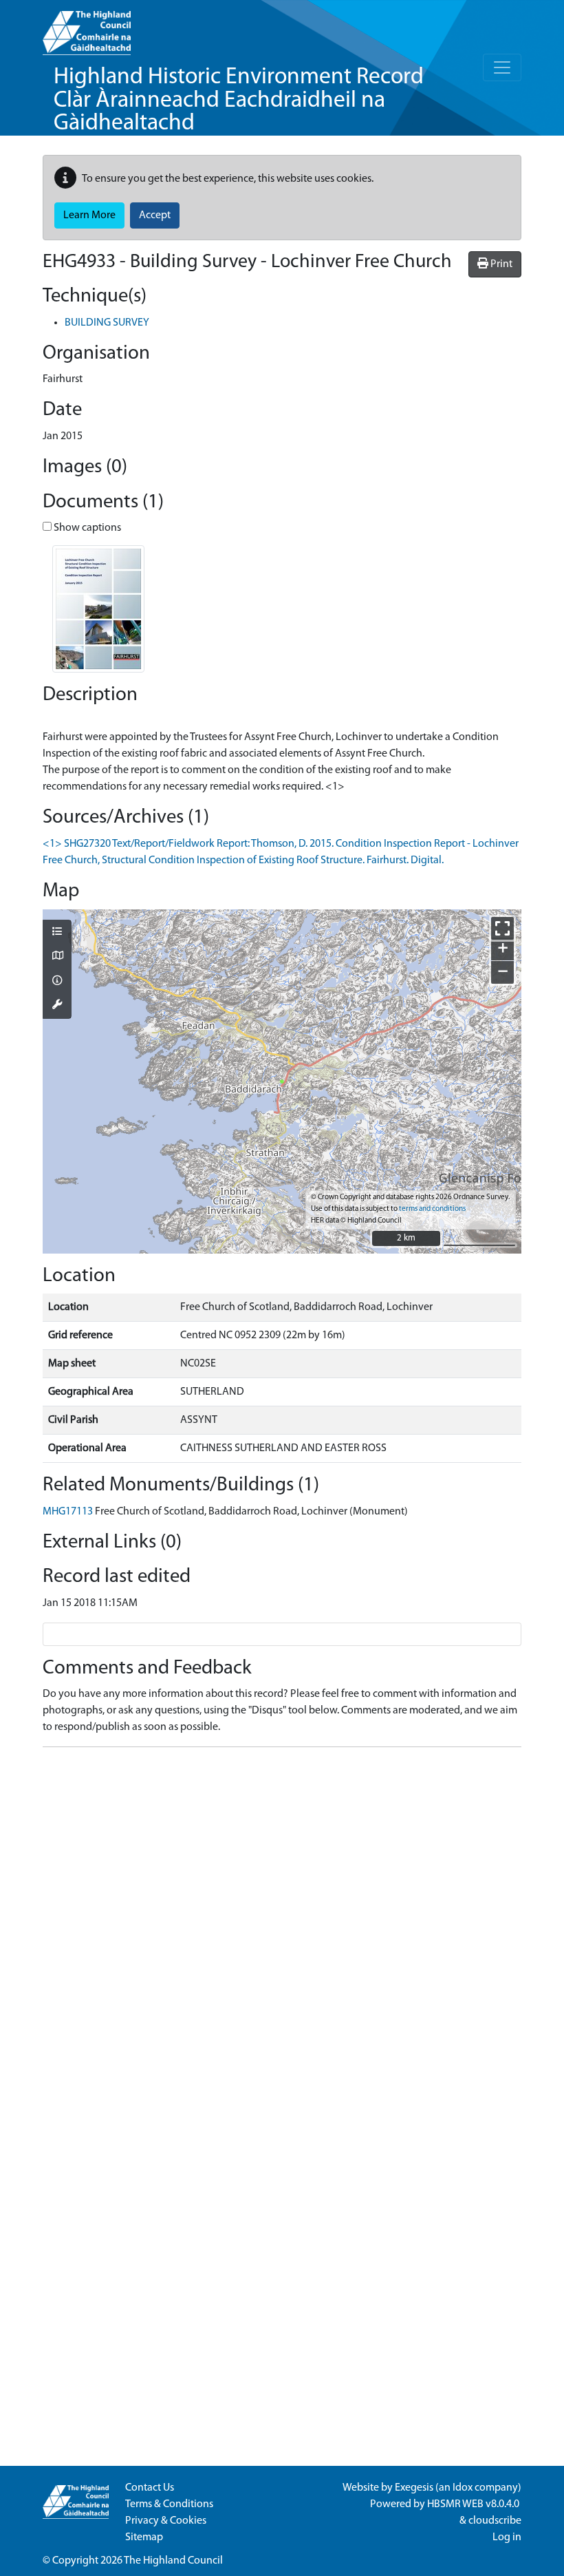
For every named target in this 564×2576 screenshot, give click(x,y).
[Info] (57, 982)
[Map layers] (57, 933)
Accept (155, 215)
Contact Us (150, 2488)
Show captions (86, 528)
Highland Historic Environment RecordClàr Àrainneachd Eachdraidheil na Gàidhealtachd (239, 101)
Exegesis (414, 2488)
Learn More (89, 215)
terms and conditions (432, 1209)
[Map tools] (57, 1006)
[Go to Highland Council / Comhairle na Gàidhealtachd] (87, 28)
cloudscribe (495, 2521)
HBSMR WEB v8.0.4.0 (474, 2504)
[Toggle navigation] (502, 67)
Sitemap (144, 2537)
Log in (507, 2537)
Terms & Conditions (169, 2504)
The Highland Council (173, 2561)
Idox (463, 2488)
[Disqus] (282, 1930)
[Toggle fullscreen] (502, 928)
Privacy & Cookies (166, 2521)
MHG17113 (68, 1512)
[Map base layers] (57, 957)
